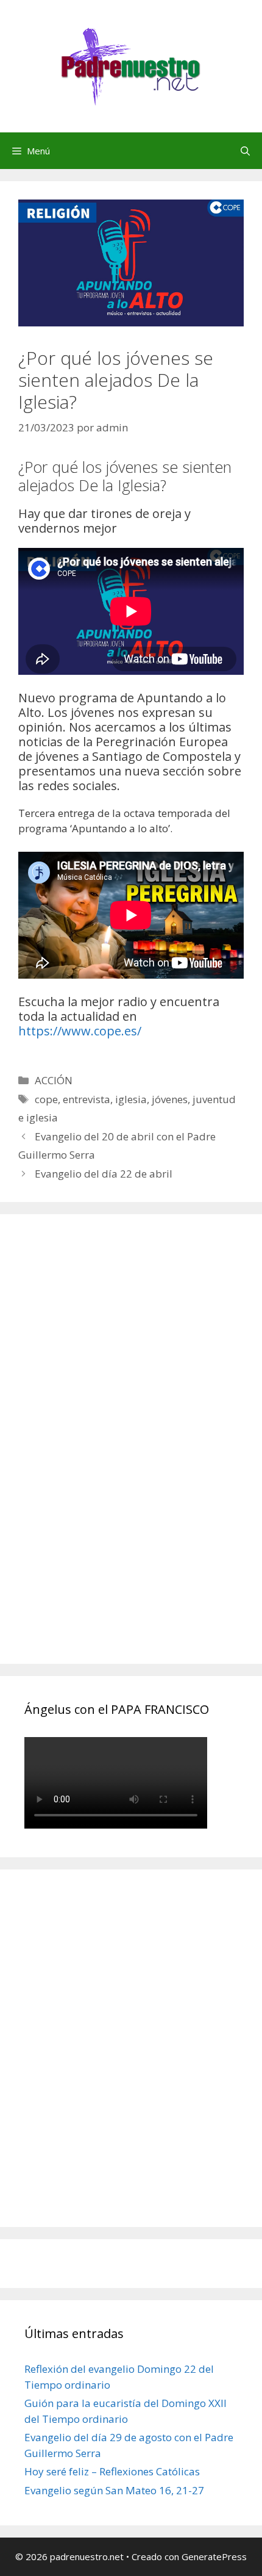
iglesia (131, 1099)
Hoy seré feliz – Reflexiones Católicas (112, 2471)
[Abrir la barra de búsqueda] (245, 151)
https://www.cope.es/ (80, 1031)
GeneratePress (214, 2556)
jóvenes (170, 1099)
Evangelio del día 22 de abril (104, 1174)
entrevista (87, 1099)
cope (46, 1099)
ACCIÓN (54, 1080)
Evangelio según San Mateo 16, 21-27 (114, 2490)
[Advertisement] (116, 1453)
